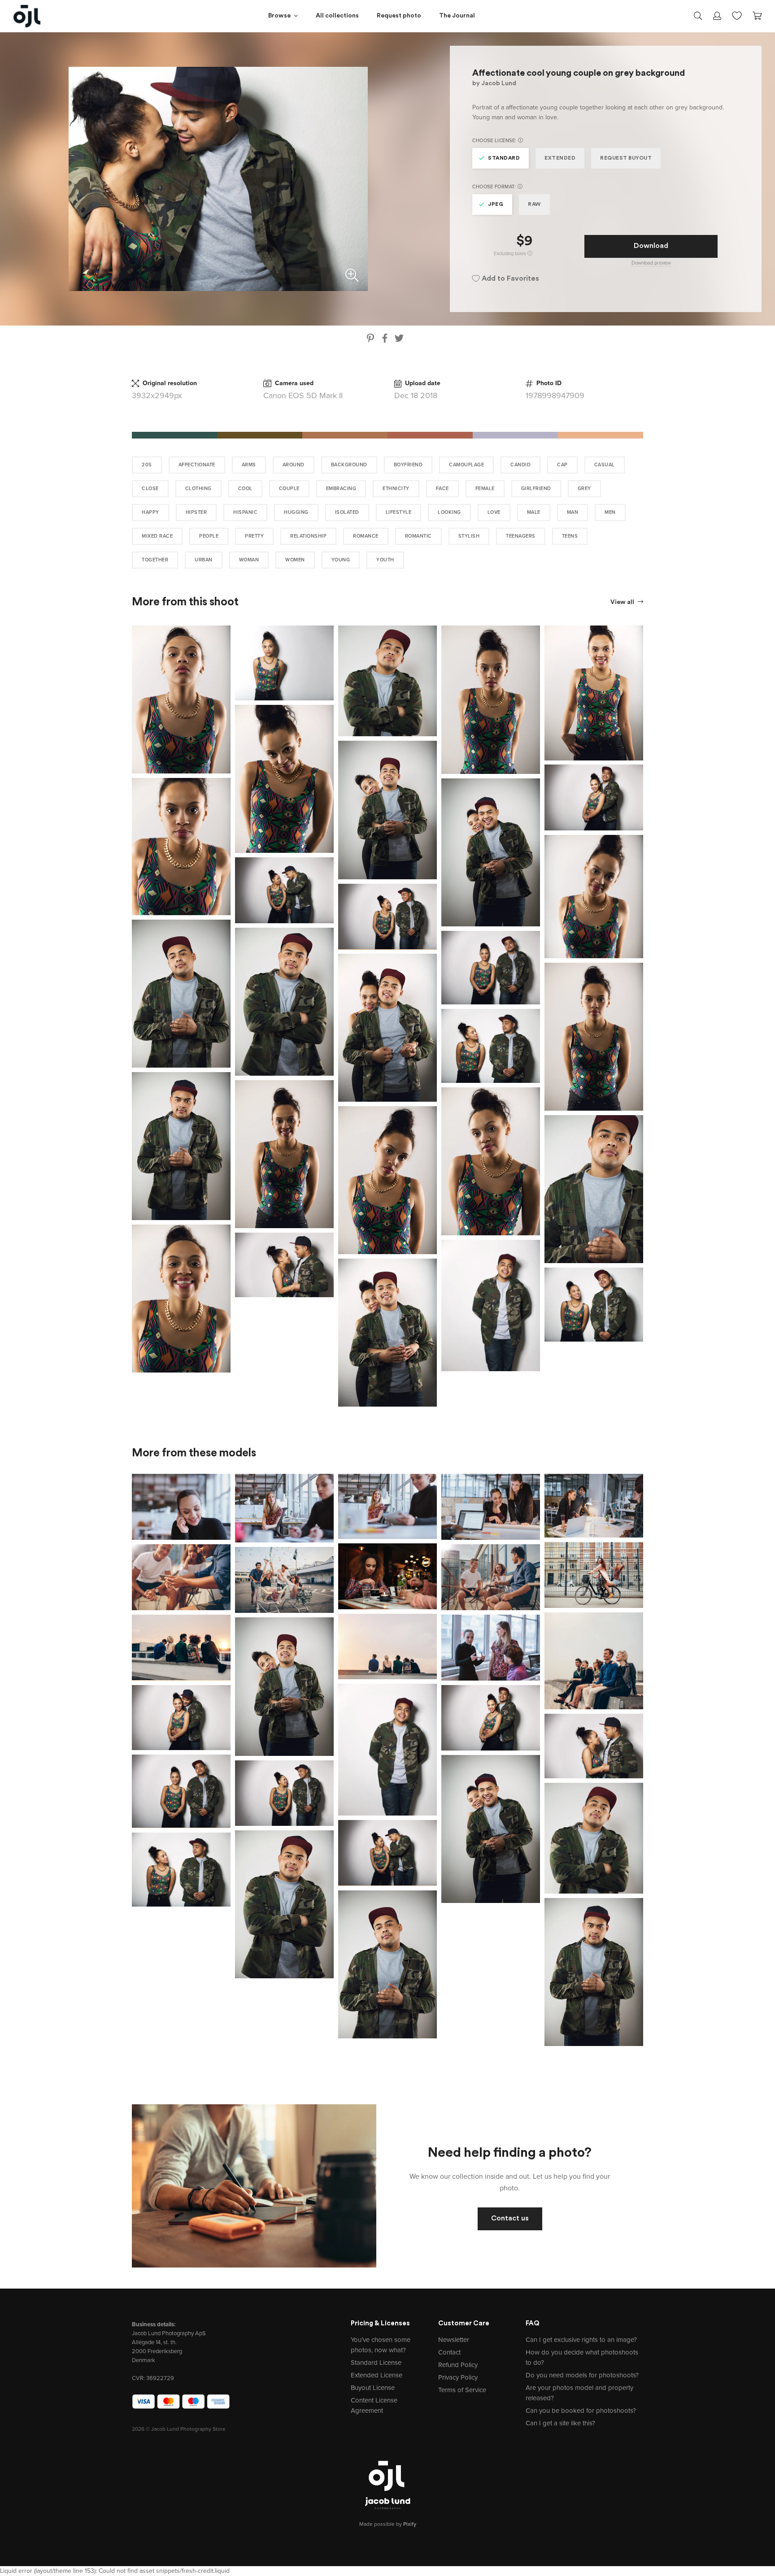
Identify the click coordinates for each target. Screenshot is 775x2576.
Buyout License (373, 2388)
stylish (469, 536)
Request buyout (626, 158)
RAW (534, 204)
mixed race (157, 536)
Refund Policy (458, 2365)
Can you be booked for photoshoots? (581, 2411)
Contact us (510, 2219)
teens (570, 536)
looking (449, 512)
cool (245, 489)
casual (605, 465)
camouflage (466, 465)
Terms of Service (462, 2390)
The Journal (457, 16)
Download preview (651, 263)
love (494, 512)
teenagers (521, 536)
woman (249, 560)
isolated (347, 512)
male (534, 512)
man (573, 512)
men (610, 512)
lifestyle (399, 512)
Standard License (376, 2363)
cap (562, 465)
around (294, 465)
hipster (196, 512)
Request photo (399, 16)
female (485, 489)
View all (623, 602)
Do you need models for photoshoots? (582, 2375)
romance (366, 536)
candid (520, 465)
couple (289, 489)
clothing (198, 489)
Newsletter (454, 2340)
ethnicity (396, 489)
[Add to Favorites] (226, 630)
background (349, 465)
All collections (337, 16)
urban (204, 560)
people (209, 536)
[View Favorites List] (737, 15)
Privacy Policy (458, 2377)
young (341, 560)
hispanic (245, 512)
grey (584, 489)
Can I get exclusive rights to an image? (581, 2340)
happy (150, 512)
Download (651, 246)
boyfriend (408, 465)
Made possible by (388, 2524)
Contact (449, 2352)
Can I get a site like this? (560, 2423)
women (295, 560)
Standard (504, 158)
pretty (254, 536)
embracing (341, 489)
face (442, 489)
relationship (308, 536)
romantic (418, 536)
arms (249, 465)
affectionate (197, 465)
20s (147, 465)
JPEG (496, 204)
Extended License (377, 2375)
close (150, 489)
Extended (560, 158)
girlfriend (536, 489)
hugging (296, 512)
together (155, 560)
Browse (279, 16)
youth (385, 560)
